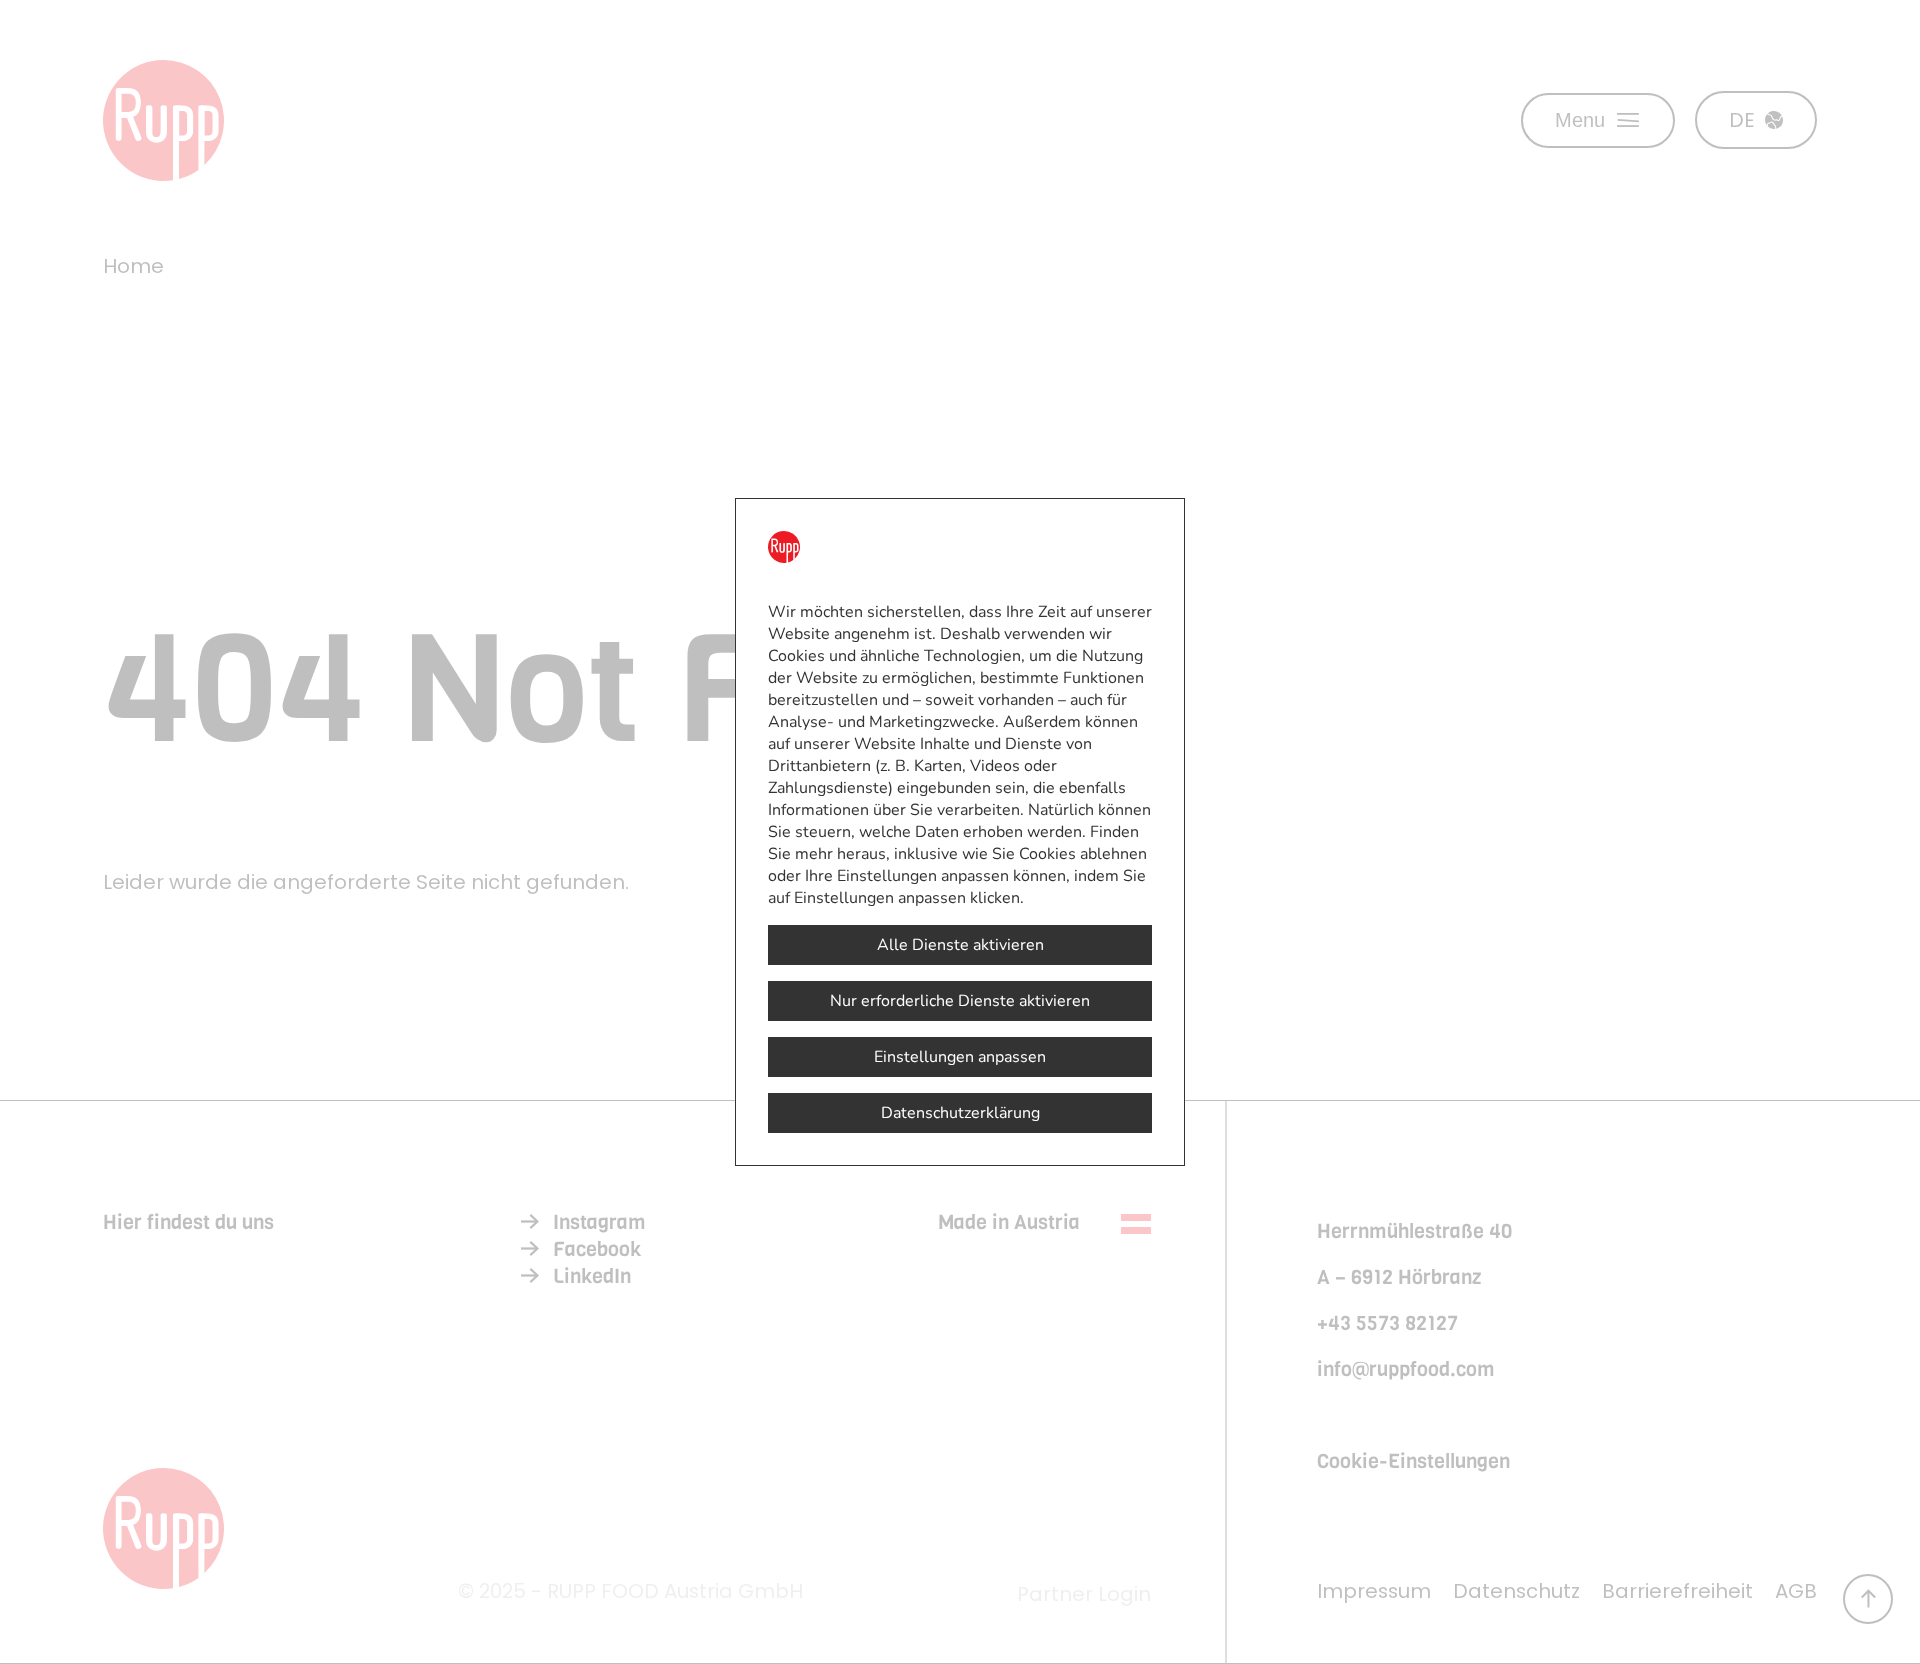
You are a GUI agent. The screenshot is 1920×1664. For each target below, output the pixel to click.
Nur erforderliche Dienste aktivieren (960, 1001)
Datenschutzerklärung (960, 1113)
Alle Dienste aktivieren (960, 945)
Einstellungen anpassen (960, 1057)
